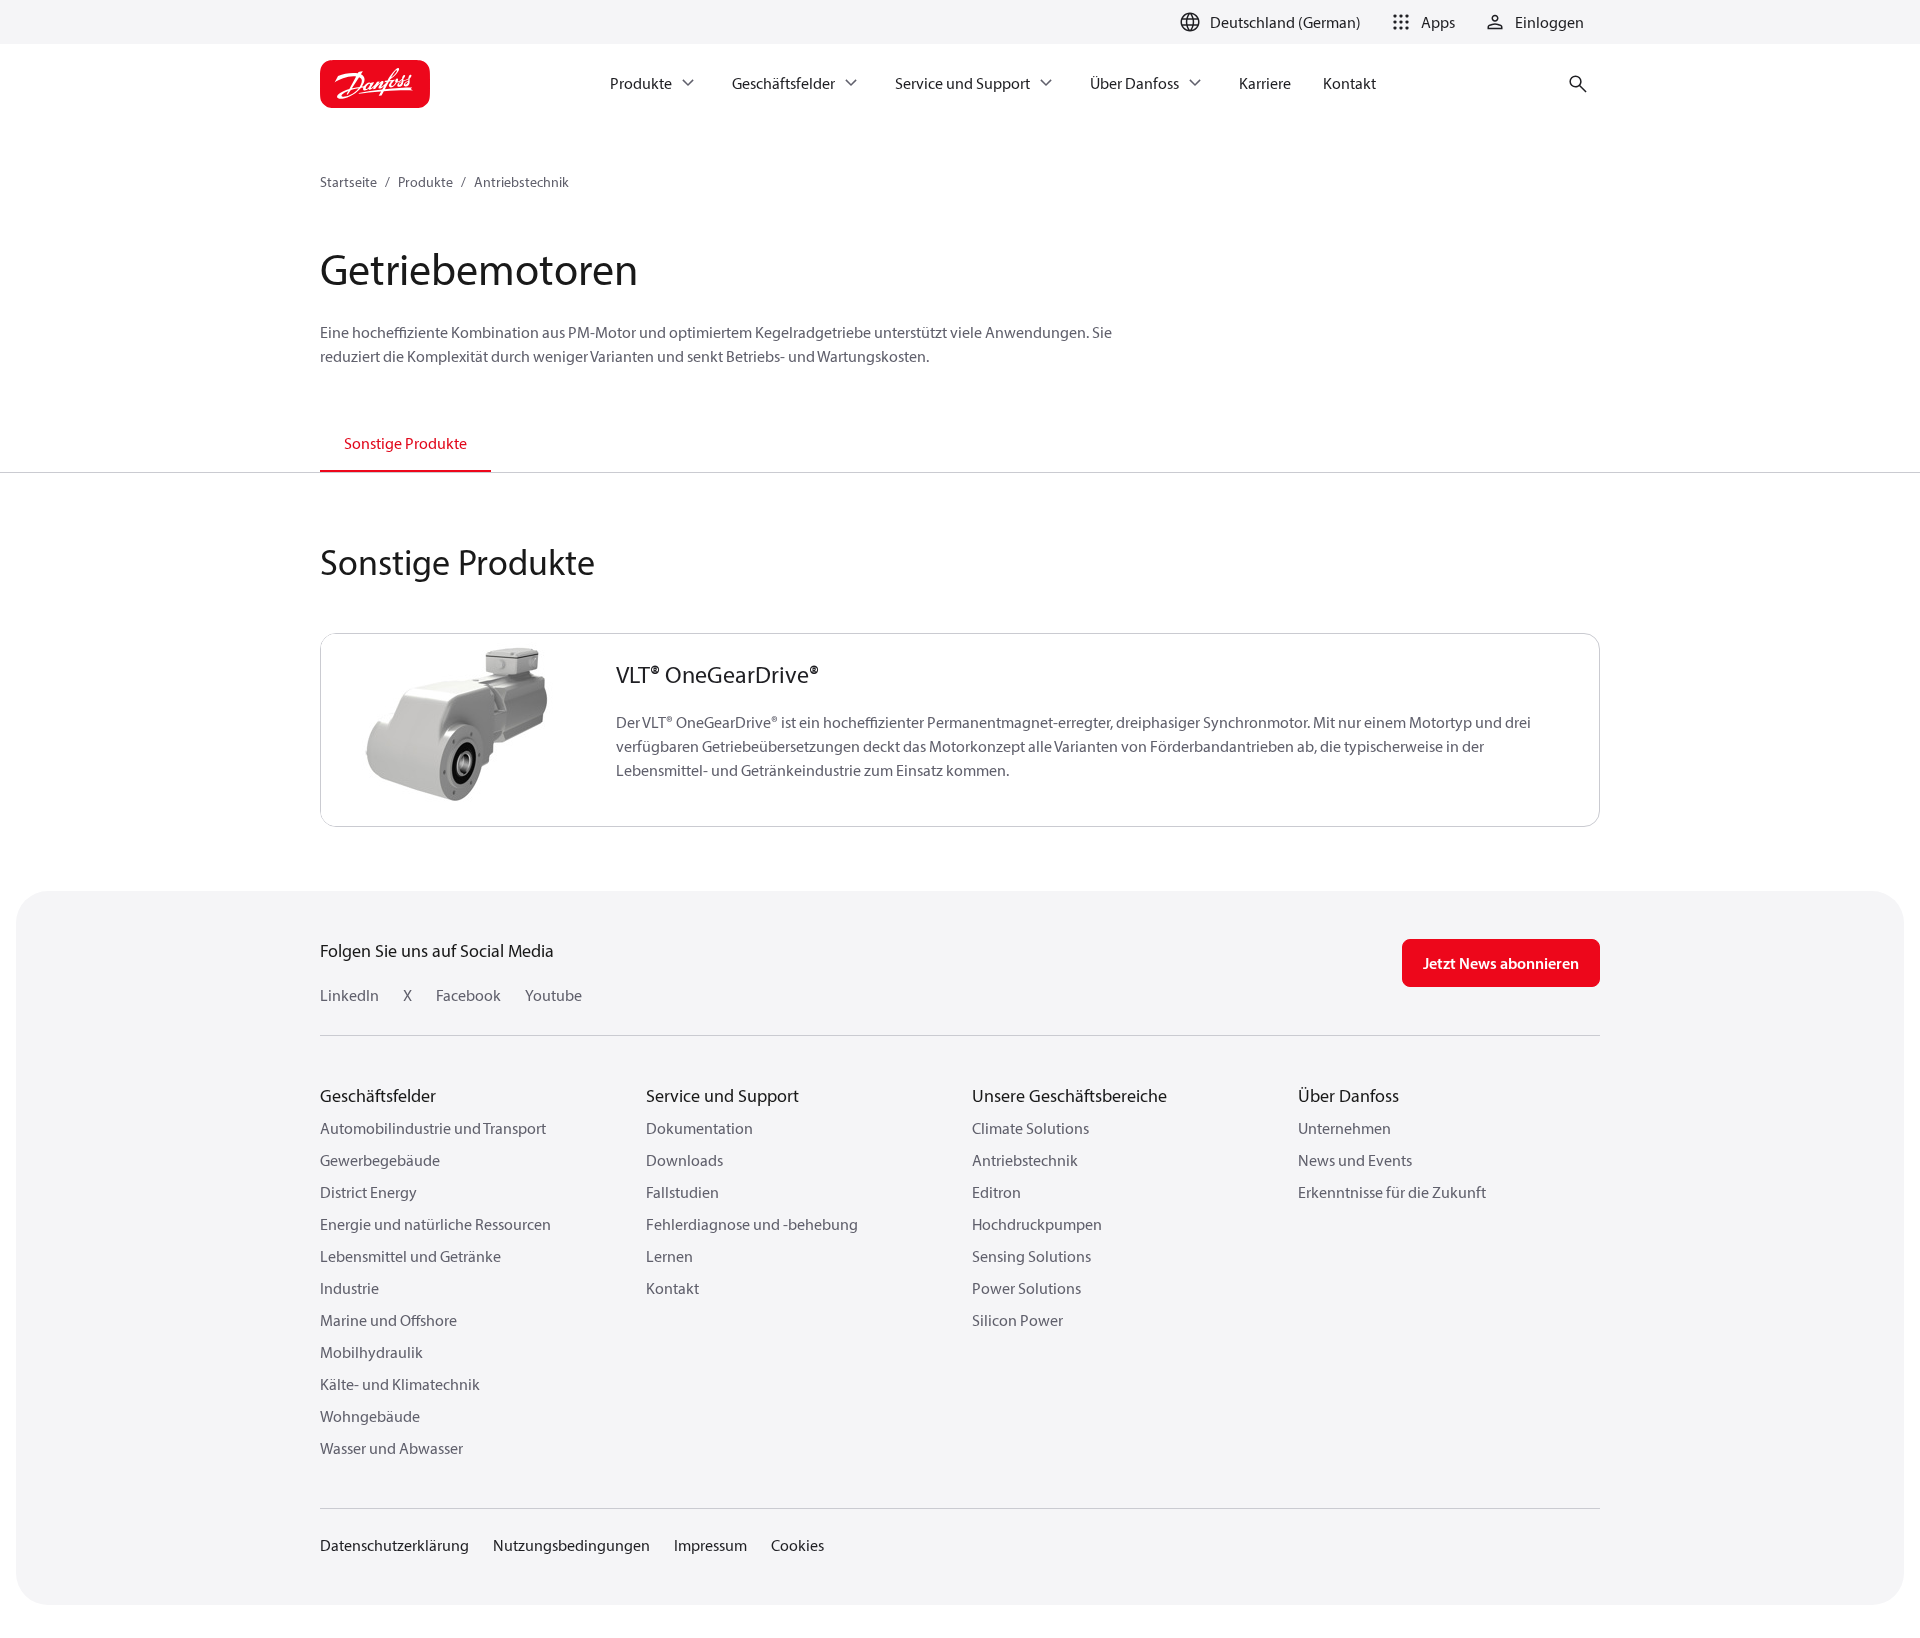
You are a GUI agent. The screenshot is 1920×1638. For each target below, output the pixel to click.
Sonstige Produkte (405, 443)
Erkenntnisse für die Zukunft (1392, 1192)
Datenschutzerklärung (394, 1545)
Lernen (669, 1256)
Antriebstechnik (521, 182)
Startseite (348, 182)
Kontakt (672, 1288)
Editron (996, 1192)
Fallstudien (682, 1192)
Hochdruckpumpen (1037, 1224)
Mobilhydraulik (371, 1352)
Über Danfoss (1348, 1095)
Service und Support (722, 1095)
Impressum (710, 1545)
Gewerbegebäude (380, 1160)
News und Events (1355, 1160)
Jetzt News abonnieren (1501, 963)
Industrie (349, 1288)
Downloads (684, 1160)
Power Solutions (1026, 1288)
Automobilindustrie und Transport (433, 1128)
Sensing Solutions (1031, 1256)
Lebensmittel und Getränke (410, 1256)
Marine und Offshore (388, 1320)
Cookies (797, 1545)
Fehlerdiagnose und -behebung (752, 1224)
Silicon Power (1017, 1320)
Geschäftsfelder (378, 1095)
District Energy (368, 1192)
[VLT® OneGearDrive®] (456, 730)
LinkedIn (349, 995)
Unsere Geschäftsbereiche (1069, 1095)
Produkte (425, 182)
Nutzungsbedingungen (571, 1545)
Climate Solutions (1030, 1128)
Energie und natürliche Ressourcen (435, 1224)
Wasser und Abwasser (391, 1448)
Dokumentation (699, 1128)
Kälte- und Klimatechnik (400, 1384)
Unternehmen (1344, 1128)
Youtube (553, 995)
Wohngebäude (370, 1416)
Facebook (468, 995)
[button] (1420, 22)
